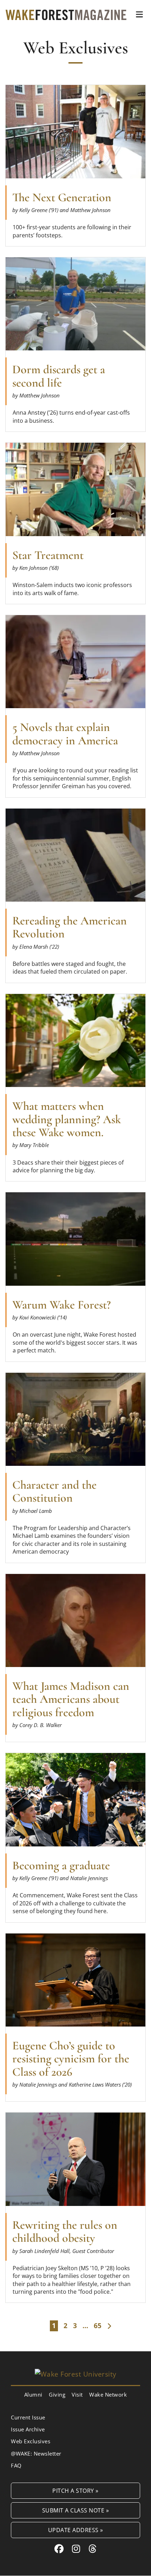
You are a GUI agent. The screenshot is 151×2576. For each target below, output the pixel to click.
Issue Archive (28, 2429)
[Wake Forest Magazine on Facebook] (59, 2549)
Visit (77, 2394)
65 (98, 2326)
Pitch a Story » (75, 2491)
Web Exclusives (31, 2442)
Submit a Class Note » (76, 2510)
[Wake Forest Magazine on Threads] (93, 2549)
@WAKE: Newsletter (36, 2453)
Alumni (33, 2394)
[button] (139, 14)
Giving (57, 2394)
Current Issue (28, 2417)
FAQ (16, 2465)
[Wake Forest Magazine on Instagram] (76, 2549)
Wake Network (108, 2394)
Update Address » (76, 2530)
